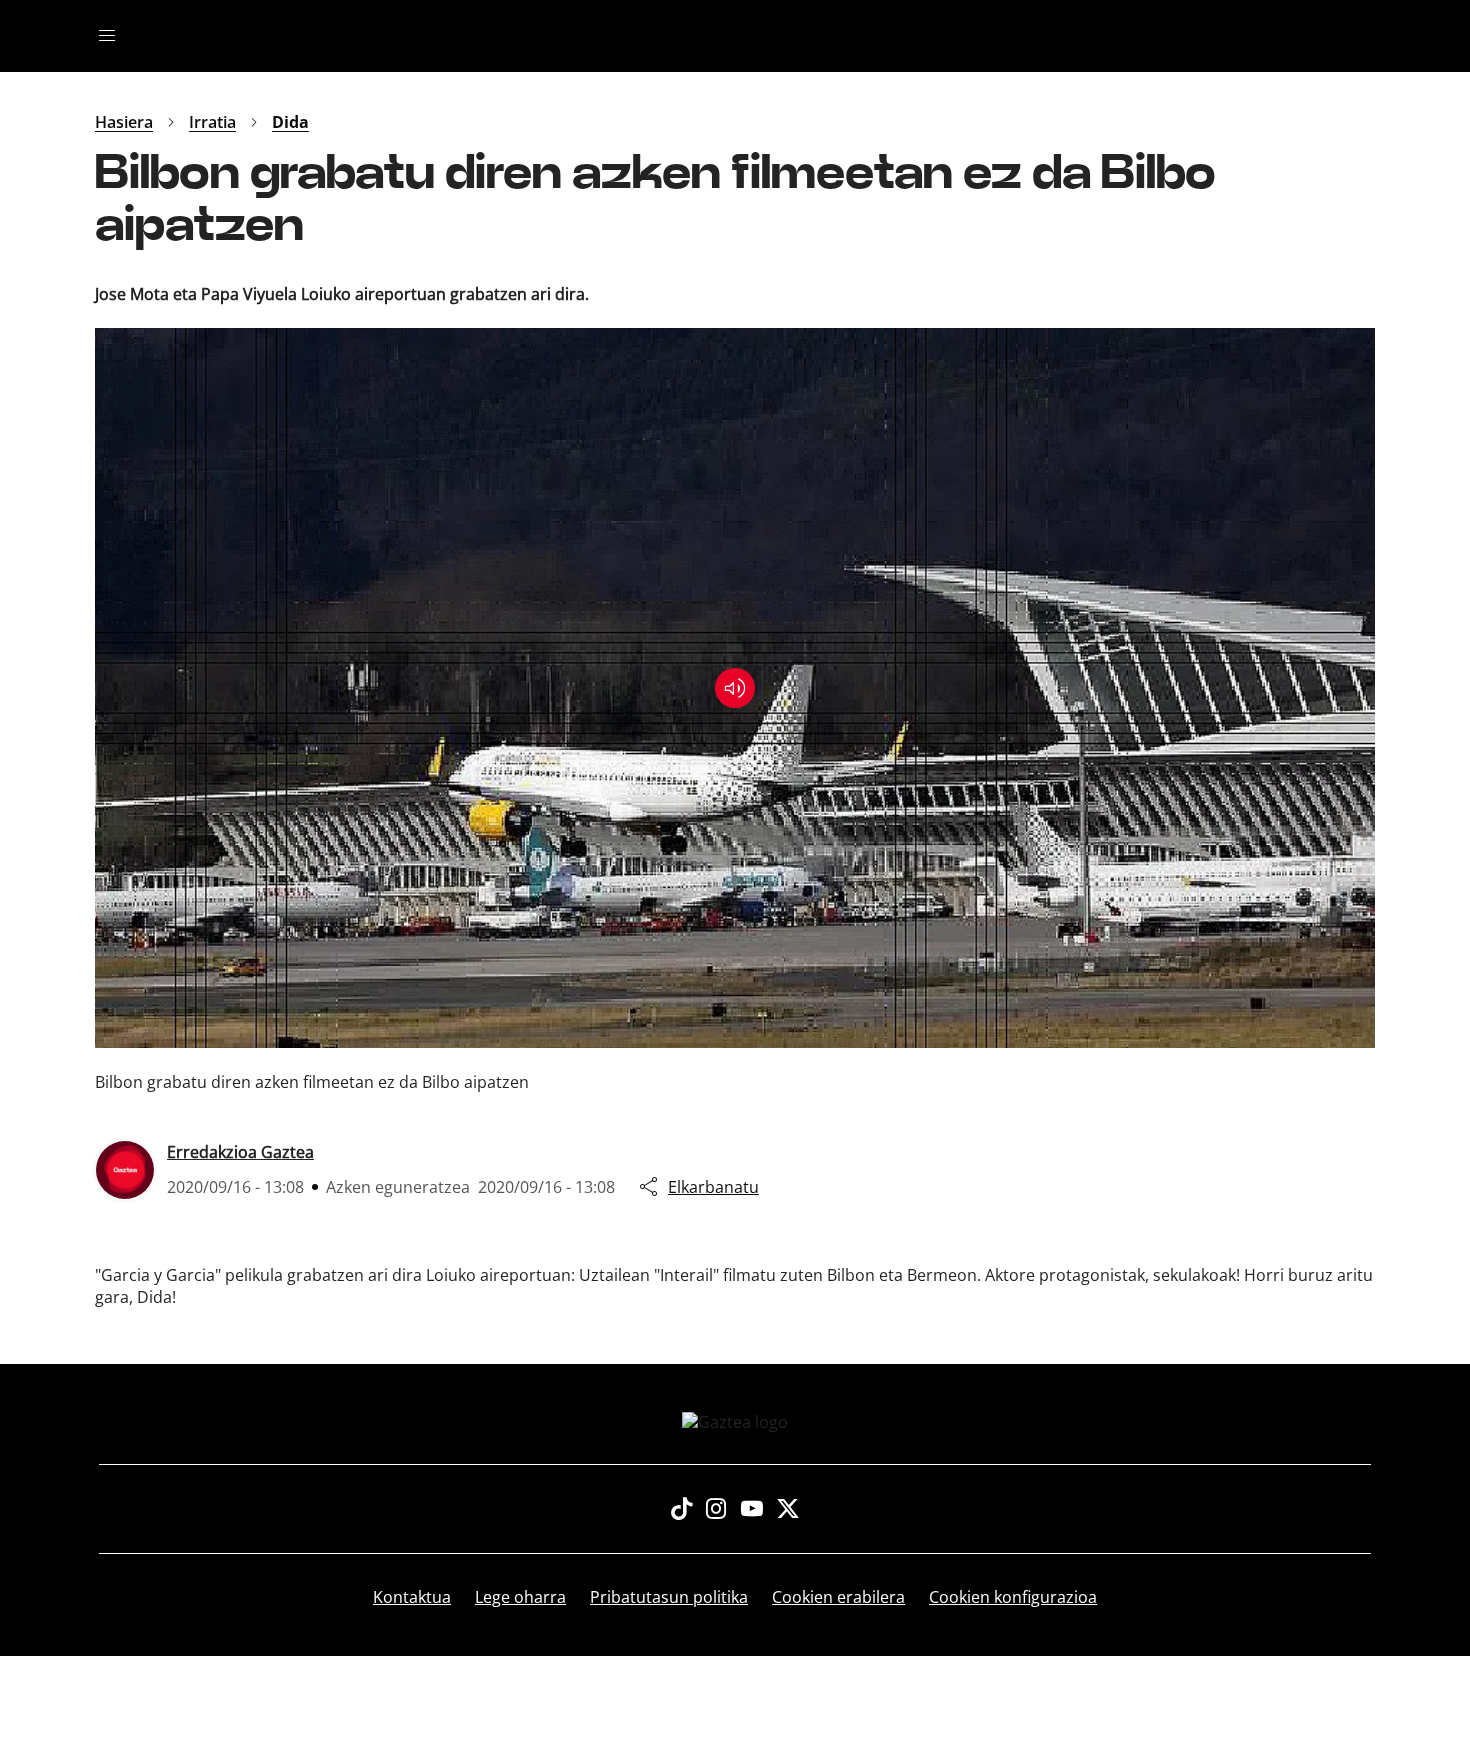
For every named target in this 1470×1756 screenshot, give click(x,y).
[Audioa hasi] (735, 688)
